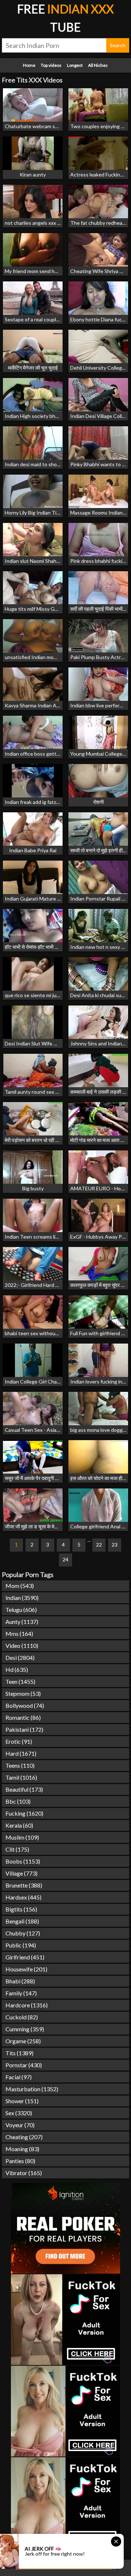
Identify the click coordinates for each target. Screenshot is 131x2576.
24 (65, 1559)
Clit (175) (17, 1849)
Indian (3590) (22, 1598)
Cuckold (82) (22, 2017)
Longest (75, 65)
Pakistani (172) (24, 1729)
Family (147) (21, 1993)
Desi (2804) (20, 1657)
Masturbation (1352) (32, 2089)
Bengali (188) (22, 1921)
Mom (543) (20, 1586)
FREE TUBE (65, 18)
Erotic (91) (19, 1741)
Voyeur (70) (20, 2125)
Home (29, 65)
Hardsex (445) (23, 1897)
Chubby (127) (23, 1933)
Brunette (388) (24, 1885)
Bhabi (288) (20, 1981)
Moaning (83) (22, 2149)
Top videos (51, 65)
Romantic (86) (23, 1717)
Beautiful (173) (24, 1789)
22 (99, 1545)
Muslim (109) (22, 1837)
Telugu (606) (21, 1610)
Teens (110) (20, 1765)
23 (115, 1545)
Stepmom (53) (23, 1693)
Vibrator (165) (24, 2173)
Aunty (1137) (22, 1622)
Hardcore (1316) (27, 2005)
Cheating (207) (24, 2137)
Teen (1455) (20, 1681)
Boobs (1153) (23, 1861)
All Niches (98, 65)
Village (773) (21, 1873)
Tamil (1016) (21, 1777)
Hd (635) (17, 1669)
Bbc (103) (18, 1801)
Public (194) (21, 1945)
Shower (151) (22, 2101)
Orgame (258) (23, 2041)
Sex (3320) (19, 2113)
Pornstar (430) (24, 2065)
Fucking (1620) (24, 1813)
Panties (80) (20, 2161)
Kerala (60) (19, 1825)
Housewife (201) (26, 1969)
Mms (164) (19, 1634)
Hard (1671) (21, 1753)
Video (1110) (22, 1645)
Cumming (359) (25, 2029)
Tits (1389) (19, 2053)
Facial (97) (19, 2077)
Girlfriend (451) (25, 1957)
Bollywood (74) (25, 1705)
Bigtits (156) (21, 1909)
